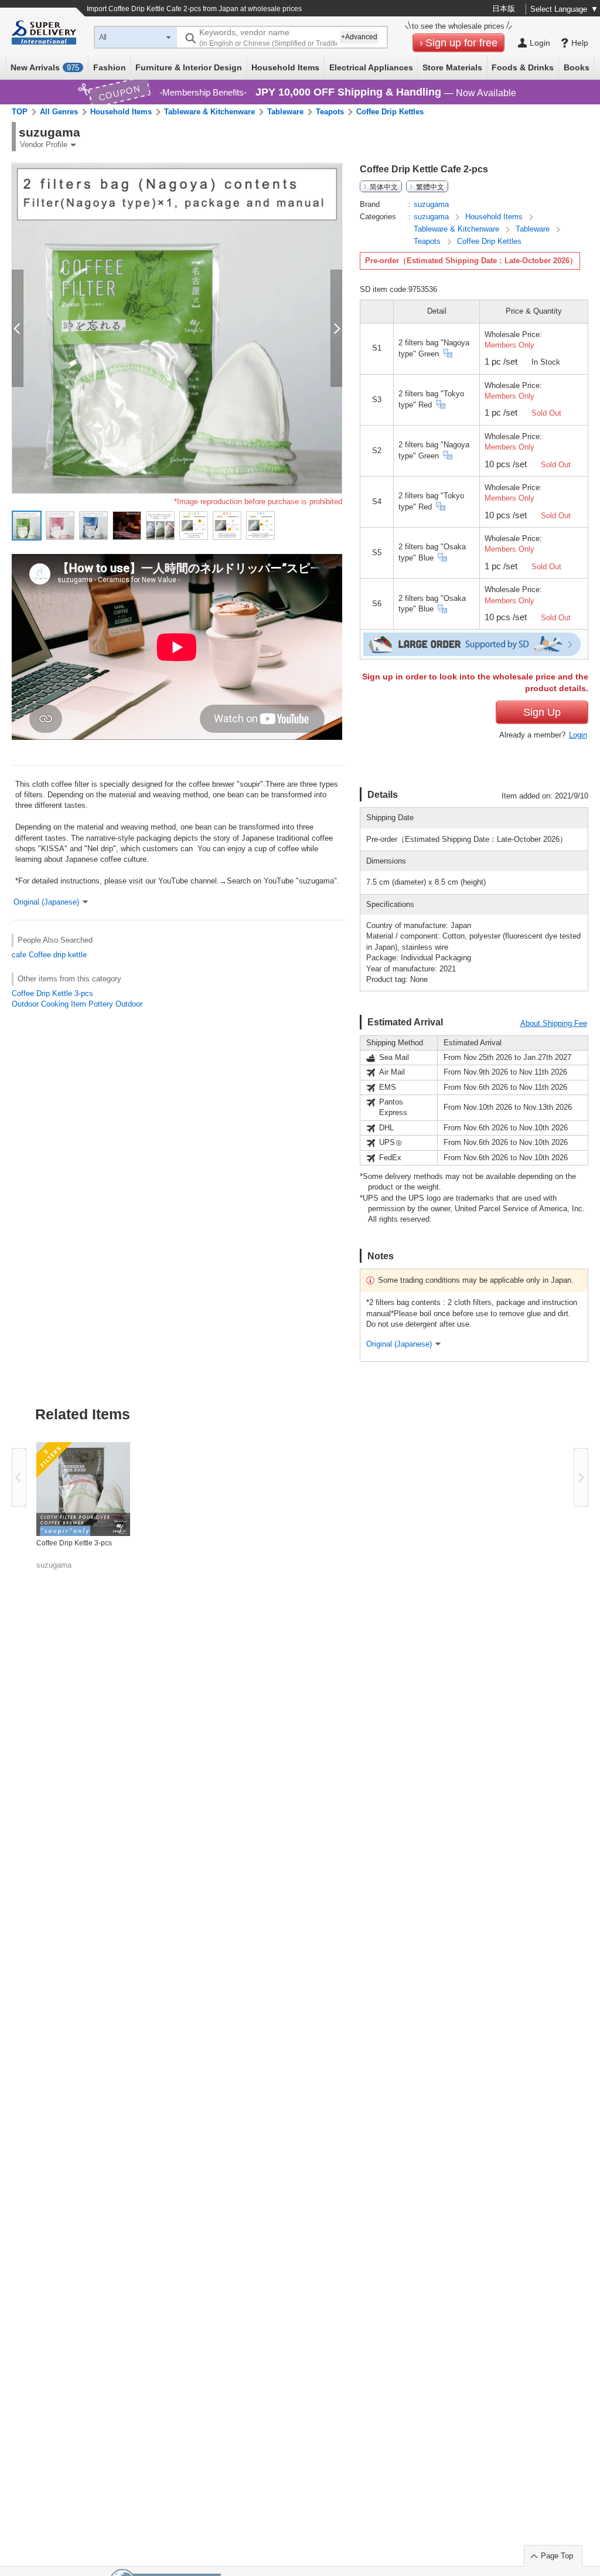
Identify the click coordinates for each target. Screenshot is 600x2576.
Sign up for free (461, 43)
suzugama (431, 204)
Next (581, 1477)
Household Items (285, 67)
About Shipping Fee (554, 1023)
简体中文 (384, 186)
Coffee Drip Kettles (390, 112)
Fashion (110, 67)
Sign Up (542, 712)
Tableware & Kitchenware (209, 112)
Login (578, 735)
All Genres (59, 112)
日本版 (504, 9)
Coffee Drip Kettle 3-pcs (52, 993)
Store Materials (452, 67)
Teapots (330, 112)
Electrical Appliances (371, 67)
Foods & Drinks (523, 67)
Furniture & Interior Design (189, 67)
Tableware (285, 112)
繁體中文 (430, 186)
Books (577, 67)
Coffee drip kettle (58, 955)
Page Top (557, 2556)
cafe (19, 955)
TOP (20, 112)
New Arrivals (45, 67)
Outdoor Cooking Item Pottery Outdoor (77, 1004)
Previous (19, 1477)
